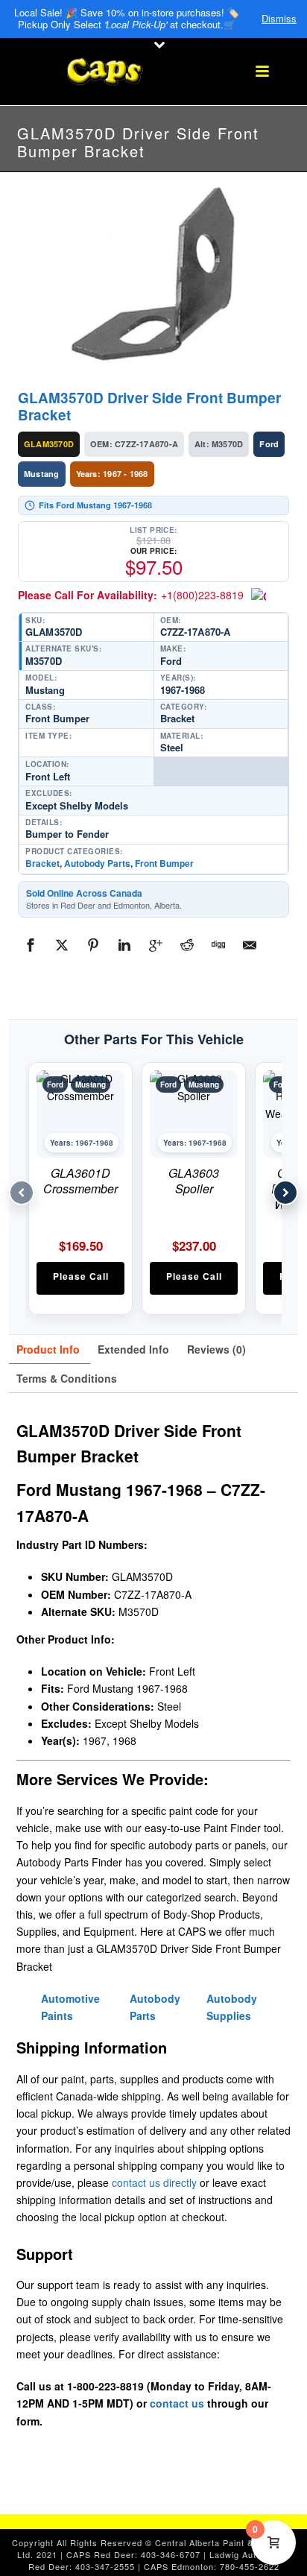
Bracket (42, 863)
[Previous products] (22, 1193)
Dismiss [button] (279, 19)
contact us (177, 2403)
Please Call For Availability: (131, 595)
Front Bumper (164, 863)
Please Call (81, 1276)
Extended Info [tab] (133, 1349)
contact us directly (154, 2182)
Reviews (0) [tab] (216, 1349)
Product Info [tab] (48, 1349)
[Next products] (285, 1193)
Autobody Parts (97, 863)
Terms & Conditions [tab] (67, 1378)
